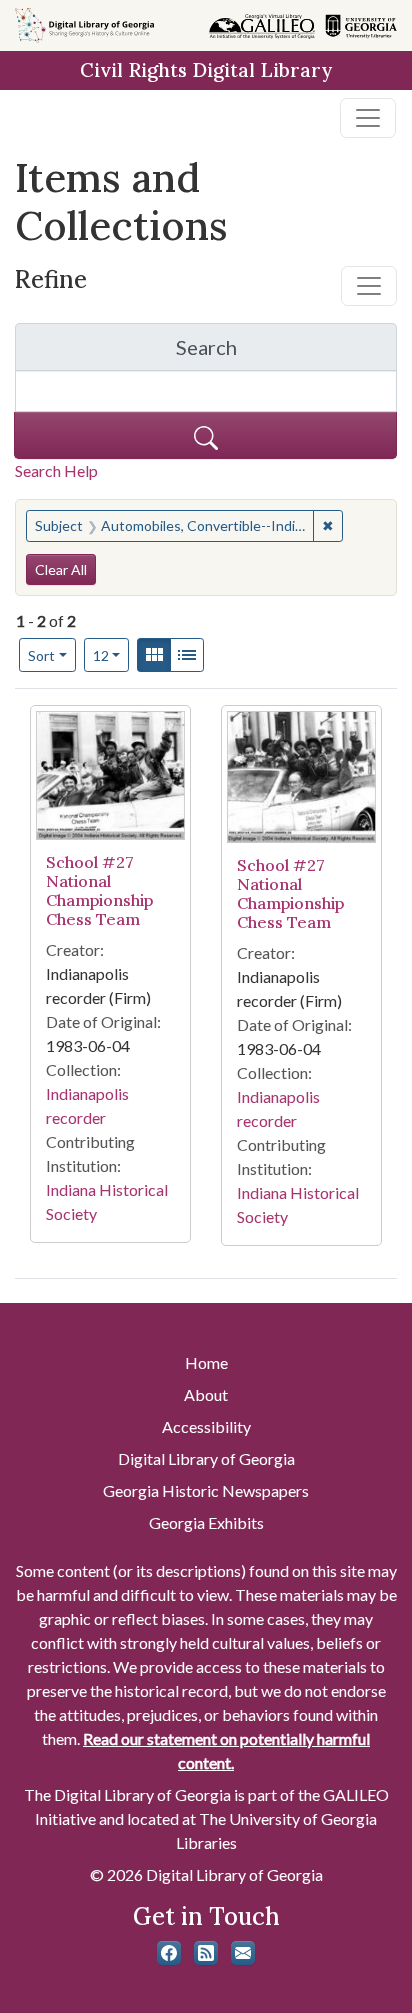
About (206, 1394)
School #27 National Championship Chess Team (99, 891)
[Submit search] (205, 435)
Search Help (56, 470)
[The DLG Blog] (206, 1953)
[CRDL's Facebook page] (169, 1953)
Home (206, 1362)
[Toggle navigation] (368, 118)
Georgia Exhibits (206, 1522)
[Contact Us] (243, 1953)
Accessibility (206, 1426)
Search (286, 352)
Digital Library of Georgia (206, 1458)
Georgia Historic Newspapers (206, 1490)
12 (111, 655)
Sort (41, 655)
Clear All (61, 569)
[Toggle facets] (369, 286)
